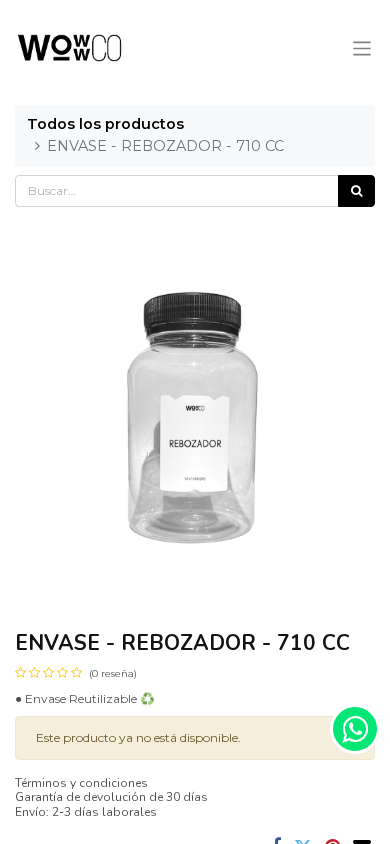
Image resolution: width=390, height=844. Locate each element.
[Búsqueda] (356, 191)
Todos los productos (105, 124)
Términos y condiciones (81, 783)
